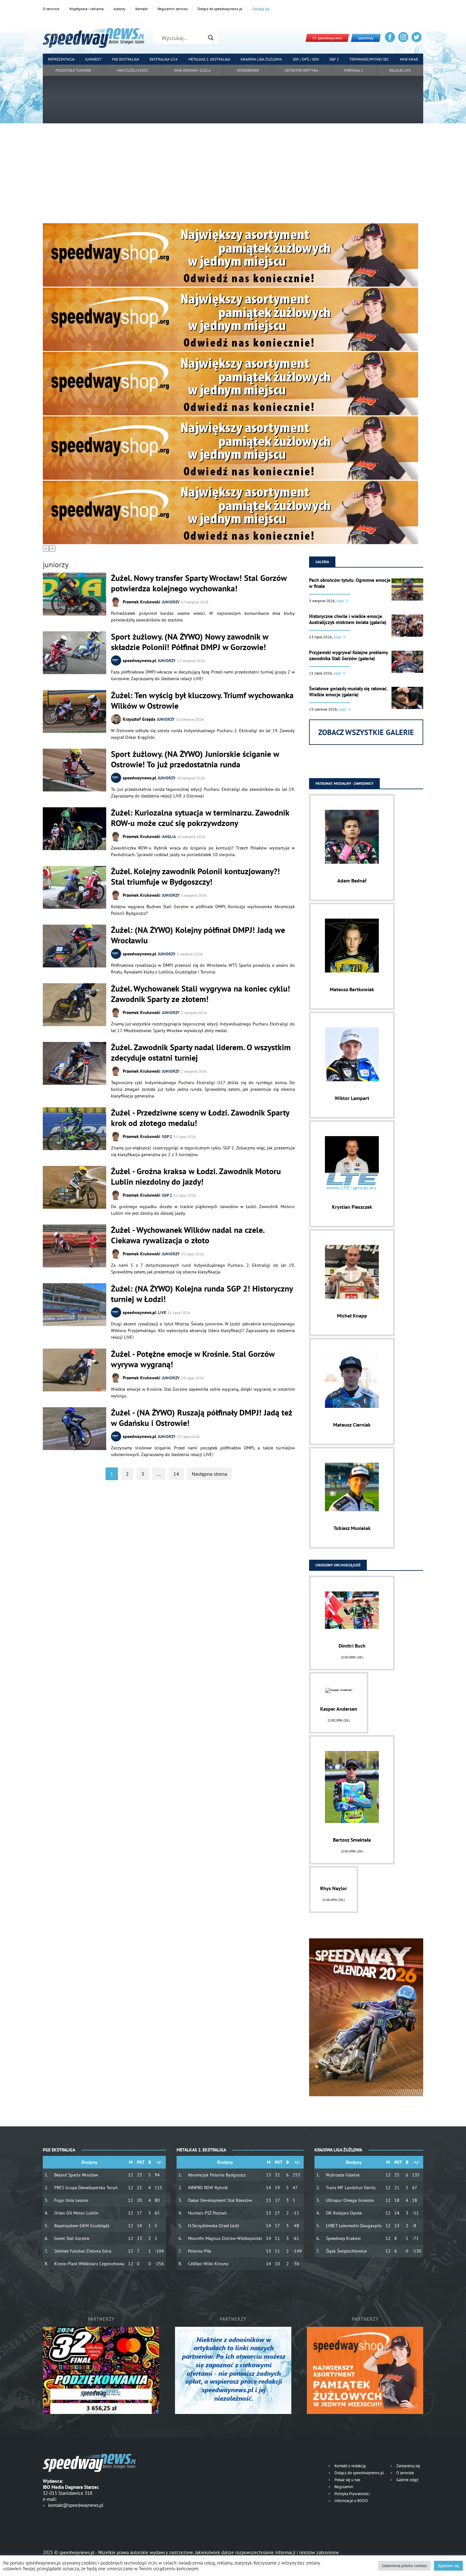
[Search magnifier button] (211, 38)
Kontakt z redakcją (349, 2466)
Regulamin (343, 2487)
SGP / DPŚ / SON (306, 59)
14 (176, 1474)
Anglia (169, 837)
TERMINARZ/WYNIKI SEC (369, 59)
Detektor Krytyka (301, 70)
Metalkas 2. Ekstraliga (209, 59)
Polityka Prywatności (352, 2494)
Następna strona (210, 1474)
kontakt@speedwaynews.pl (76, 2505)
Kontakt (142, 9)
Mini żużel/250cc (133, 70)
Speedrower (248, 70)
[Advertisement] (233, 176)
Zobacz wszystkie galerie (366, 732)
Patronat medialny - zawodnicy (344, 783)
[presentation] (46, 548)
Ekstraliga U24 (164, 59)
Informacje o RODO (351, 2501)
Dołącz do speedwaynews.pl (220, 9)
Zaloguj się (261, 9)
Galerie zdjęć (407, 2480)
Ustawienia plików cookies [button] (404, 2566)
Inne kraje (409, 59)
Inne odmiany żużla (192, 70)
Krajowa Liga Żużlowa (261, 59)
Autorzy (120, 9)
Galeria (322, 562)
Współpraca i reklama (86, 9)
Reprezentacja (61, 59)
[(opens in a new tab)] (74, 653)
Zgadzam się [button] (448, 2566)
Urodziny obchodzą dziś (338, 1565)
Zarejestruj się (408, 2466)
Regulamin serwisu (173, 9)
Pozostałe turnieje (73, 70)
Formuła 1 (354, 70)
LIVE (162, 1313)
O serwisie (51, 9)
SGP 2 (334, 59)
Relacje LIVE (400, 70)
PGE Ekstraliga (126, 59)
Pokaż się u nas (347, 2480)
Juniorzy (93, 59)
